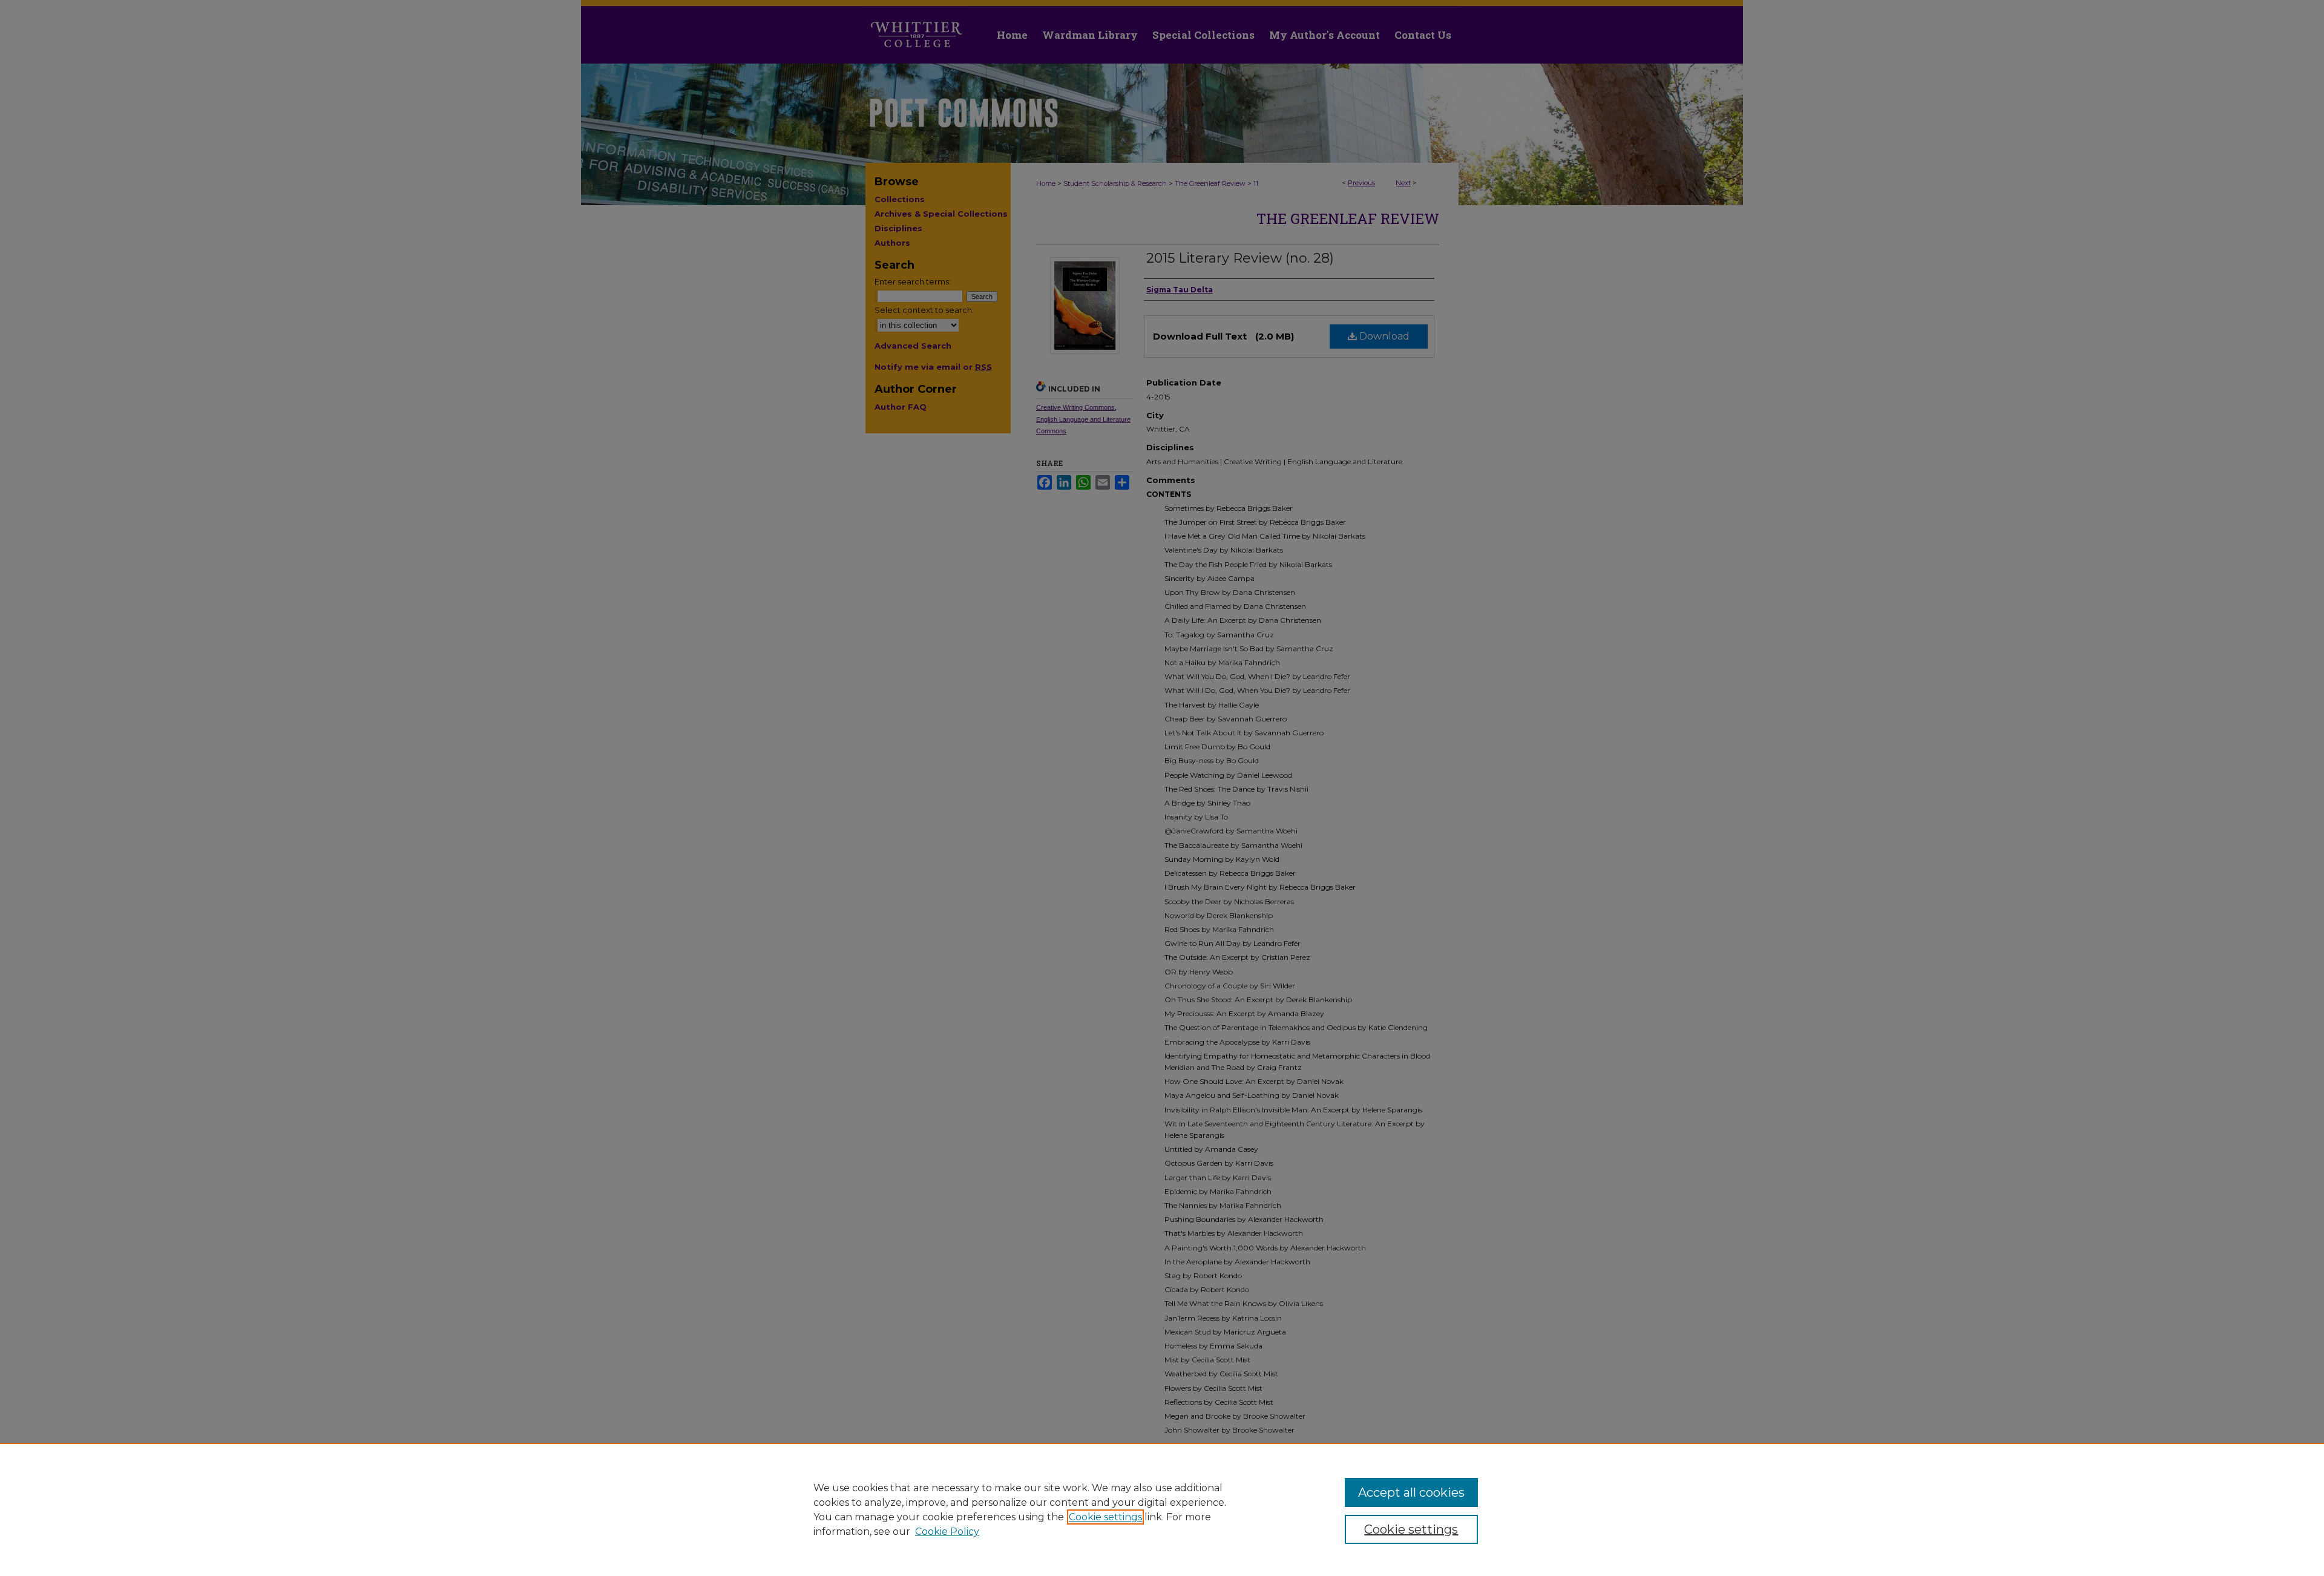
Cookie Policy (947, 1532)
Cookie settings (1105, 1517)
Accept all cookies (1411, 1492)
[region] (1162, 1509)
